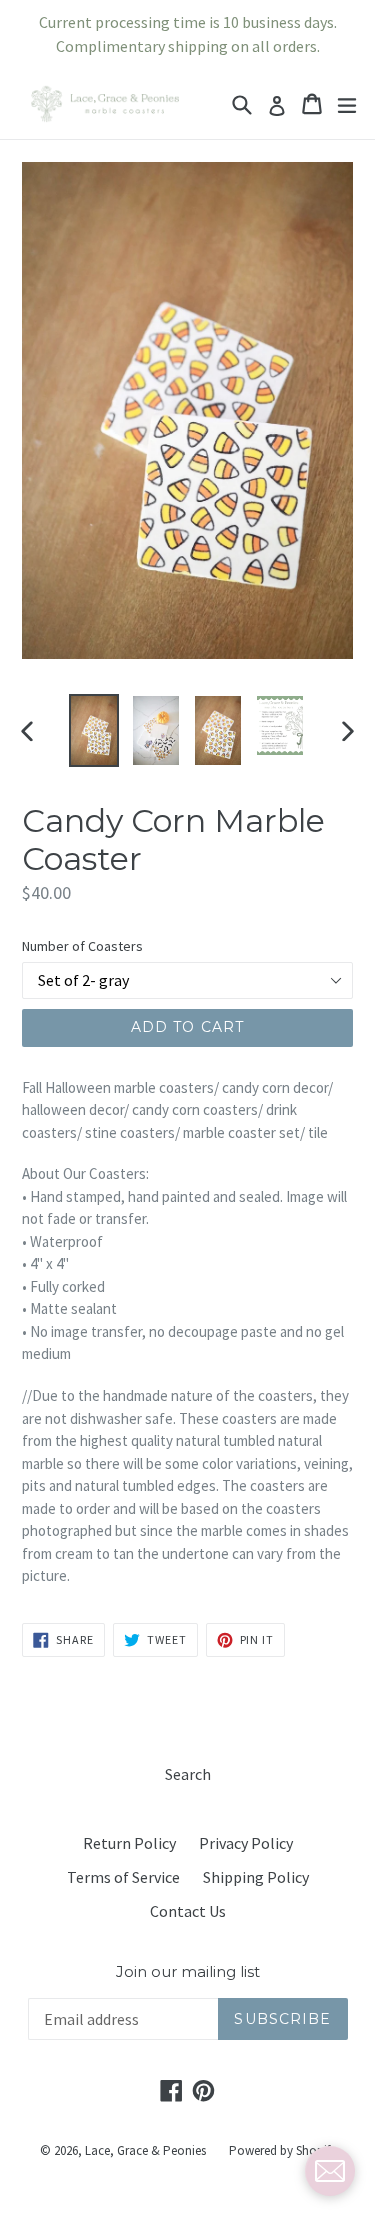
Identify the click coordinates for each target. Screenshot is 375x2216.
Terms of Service (123, 1877)
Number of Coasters (82, 946)
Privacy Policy (246, 1843)
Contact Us (188, 1911)
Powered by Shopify (282, 2150)
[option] (94, 730)
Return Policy (129, 1843)
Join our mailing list (188, 1972)
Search (188, 1774)
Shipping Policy (256, 1877)
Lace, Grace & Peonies (145, 2150)
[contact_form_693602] (330, 2171)
